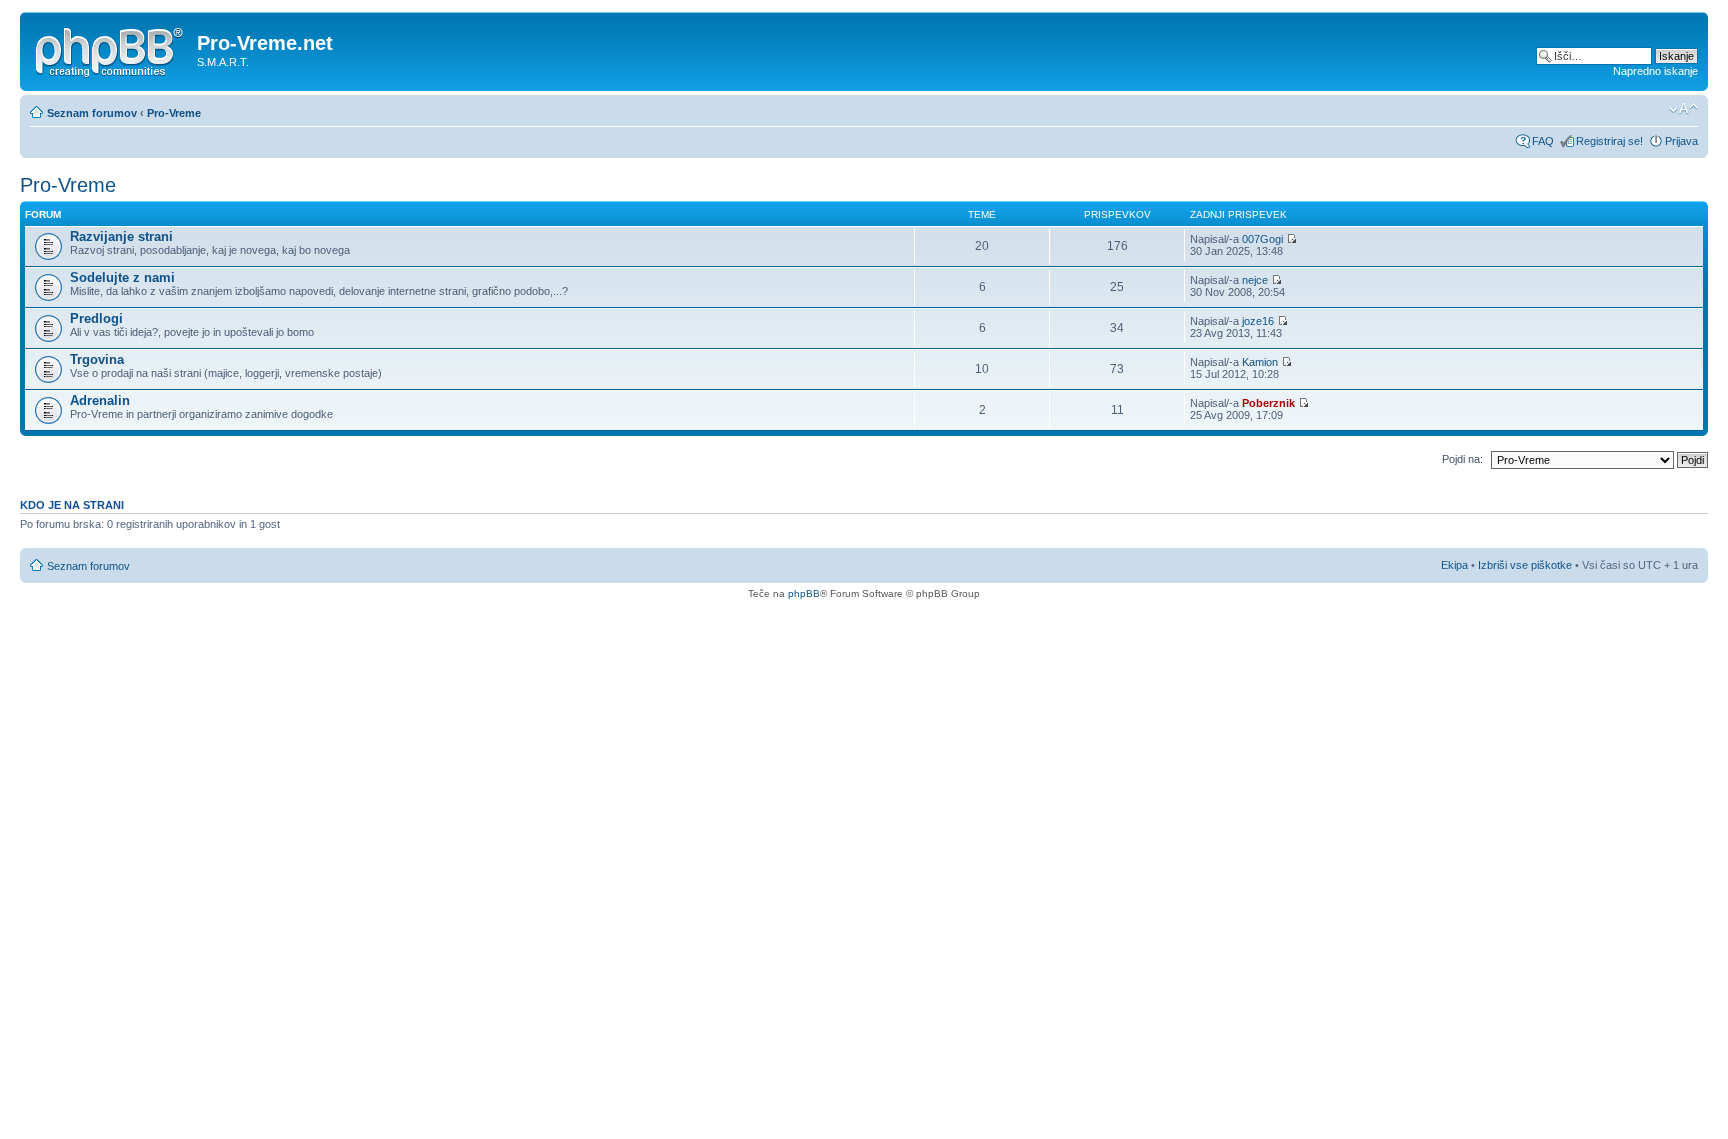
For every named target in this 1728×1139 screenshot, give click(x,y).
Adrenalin (100, 400)
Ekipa (1454, 565)
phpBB (804, 593)
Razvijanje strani (121, 236)
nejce (1255, 280)
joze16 (1258, 321)
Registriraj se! (1609, 141)
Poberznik (1268, 403)
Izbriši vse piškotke (1526, 565)
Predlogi (96, 318)
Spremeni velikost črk (1683, 109)
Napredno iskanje (1655, 71)
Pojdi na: (1462, 459)
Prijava (1681, 141)
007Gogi (1262, 239)
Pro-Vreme (174, 113)
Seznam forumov (92, 113)
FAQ (1543, 141)
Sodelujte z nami (122, 277)
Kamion (1260, 362)
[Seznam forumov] (111, 49)
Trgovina (97, 359)
